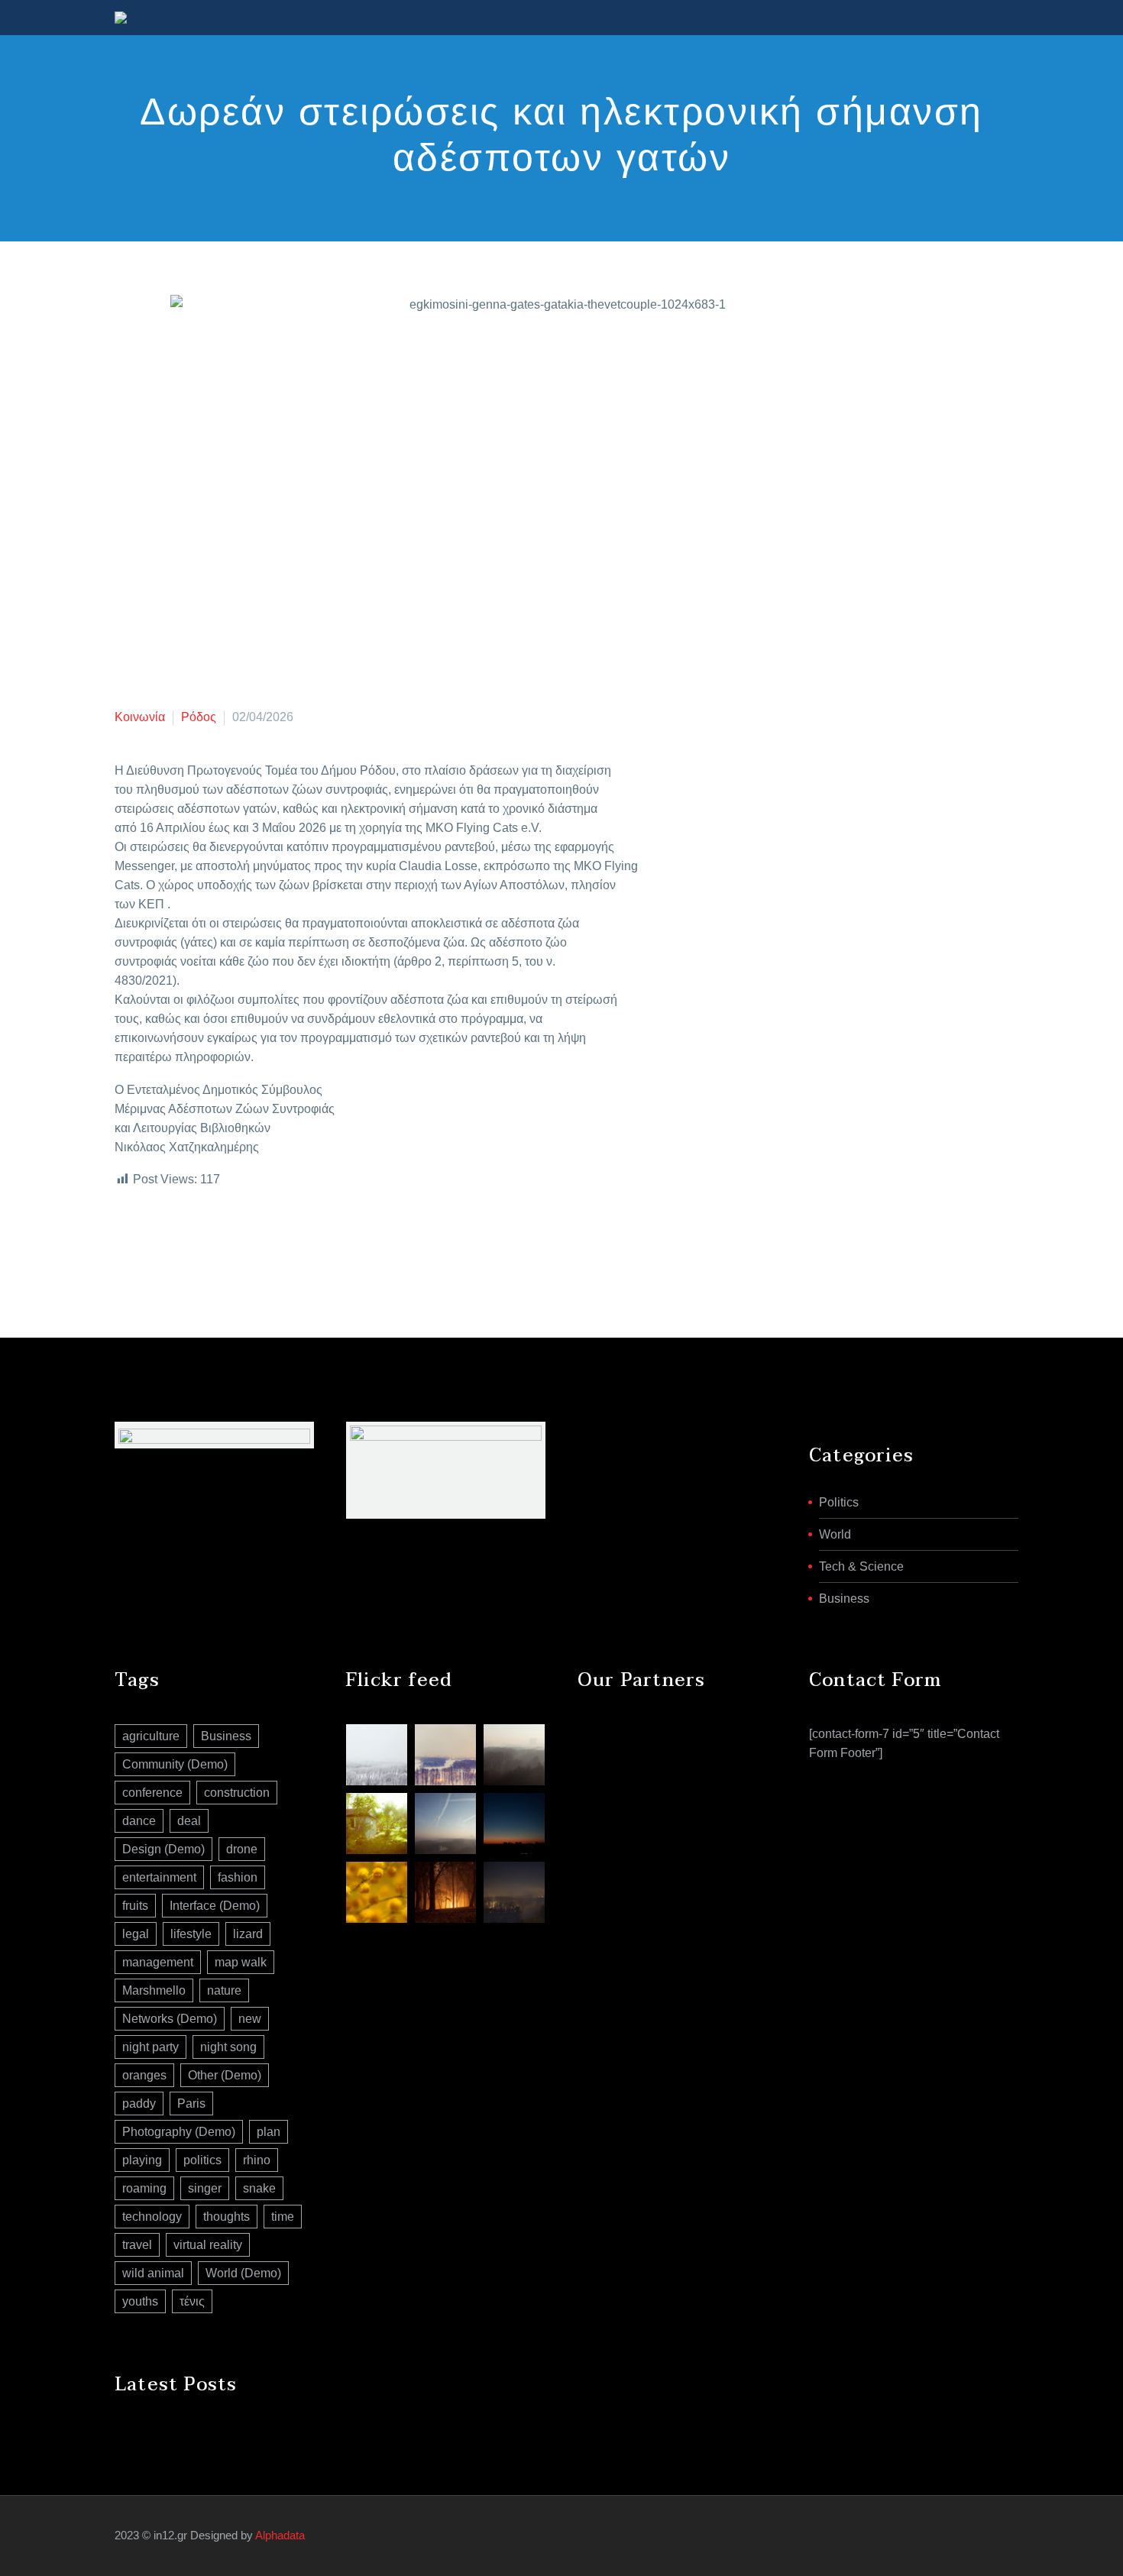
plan (269, 2132)
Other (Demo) (225, 2075)
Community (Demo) (175, 1764)
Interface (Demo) (215, 1906)
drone (242, 1849)
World (835, 1534)
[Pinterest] (170, 1241)
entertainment (159, 1877)
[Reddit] (239, 1241)
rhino (257, 2160)
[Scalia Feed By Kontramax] (377, 1755)
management (158, 1962)
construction (237, 1793)
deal (189, 1821)
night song (228, 2047)
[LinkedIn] (216, 1241)
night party (150, 2047)
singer (205, 2188)
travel (137, 2245)
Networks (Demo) (170, 2019)
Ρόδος (199, 717)
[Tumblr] (193, 1241)
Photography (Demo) (179, 2132)
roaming (144, 2188)
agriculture (151, 1736)
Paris (191, 2104)
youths (140, 2301)
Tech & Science (861, 1566)
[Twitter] (147, 1241)
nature (224, 1990)
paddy (139, 2104)
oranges (144, 2075)
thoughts (227, 2217)
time (283, 2217)
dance (139, 1821)
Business (844, 1599)
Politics (839, 1502)
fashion (238, 1877)
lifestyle (191, 1934)
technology (152, 2217)
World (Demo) (243, 2273)
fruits (135, 1906)
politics (202, 2160)
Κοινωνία (140, 717)
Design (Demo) (163, 1849)
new (250, 2019)
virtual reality (208, 2245)
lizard (248, 1934)
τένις (192, 2301)
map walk (241, 1962)
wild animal (153, 2273)
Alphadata (280, 2536)
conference (152, 1793)
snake (259, 2188)
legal (136, 1934)
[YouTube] (1004, 2536)
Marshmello (154, 1990)
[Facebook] (125, 1241)
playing (142, 2160)
